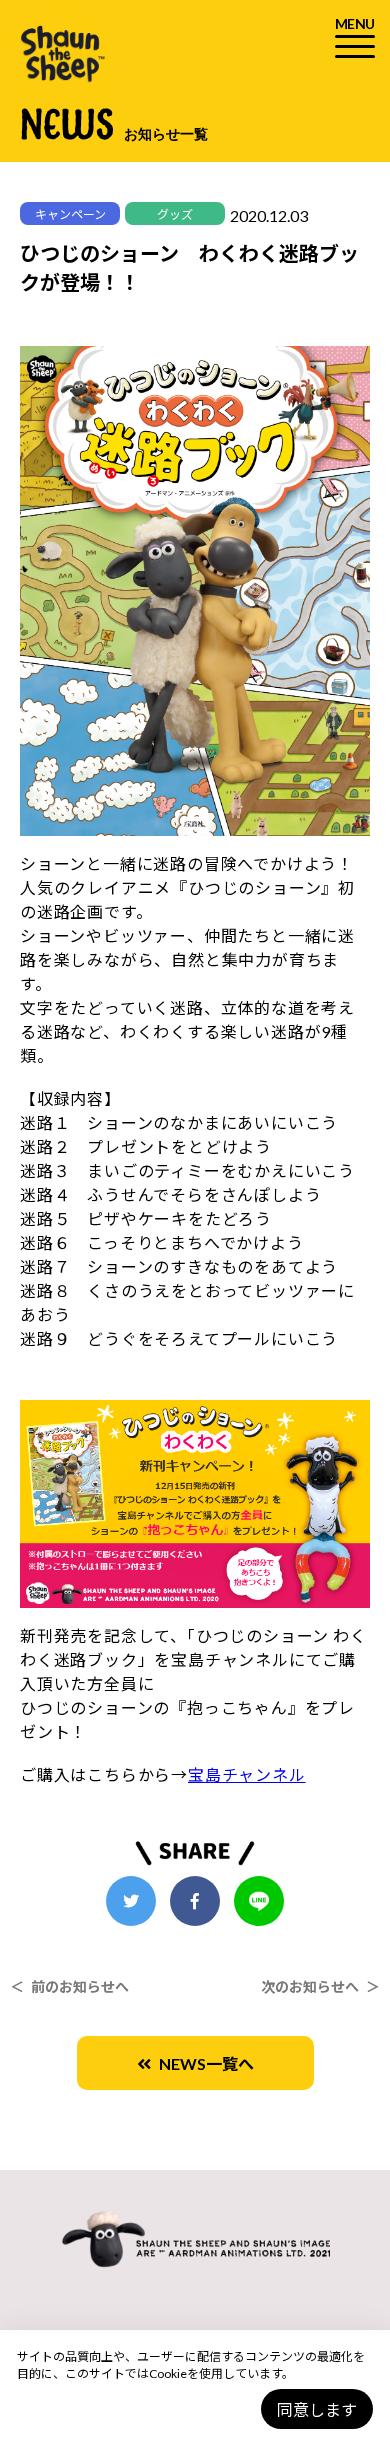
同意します (317, 2409)
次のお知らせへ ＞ (320, 1986)
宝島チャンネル (247, 1774)
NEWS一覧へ (202, 2063)
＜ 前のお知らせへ (69, 1986)
